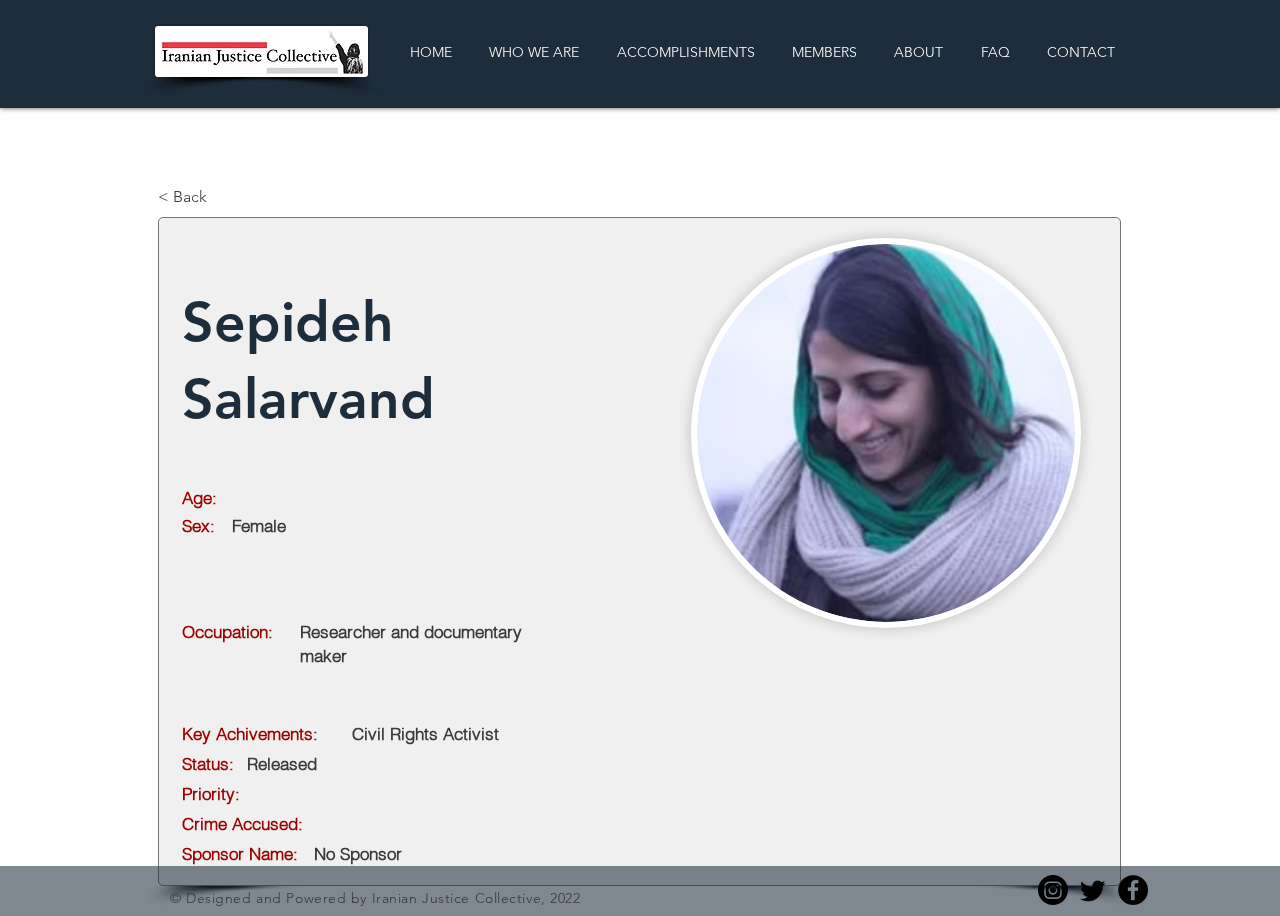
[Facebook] (1133, 890)
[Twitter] (1093, 890)
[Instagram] (1053, 890)
